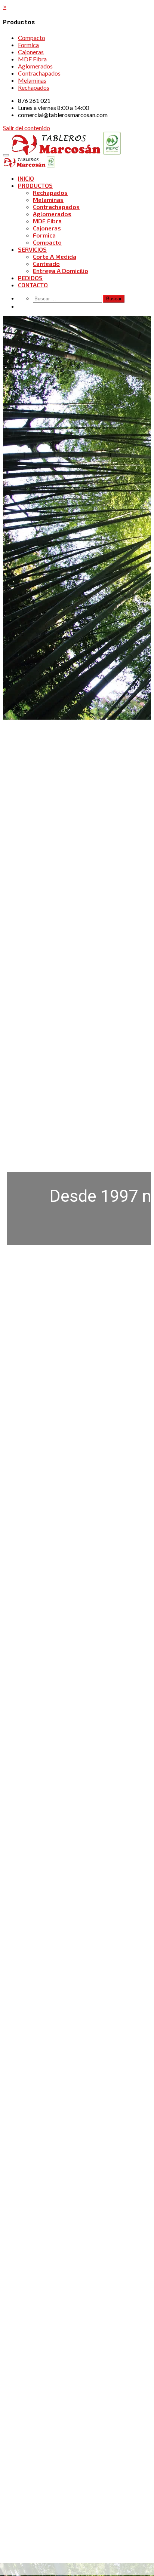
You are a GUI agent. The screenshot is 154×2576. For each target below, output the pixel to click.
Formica (28, 45)
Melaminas (32, 80)
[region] (77, 923)
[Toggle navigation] (6, 155)
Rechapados (34, 87)
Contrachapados (39, 73)
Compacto (32, 38)
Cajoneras (31, 52)
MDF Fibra (32, 59)
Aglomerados (35, 66)
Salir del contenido (27, 128)
